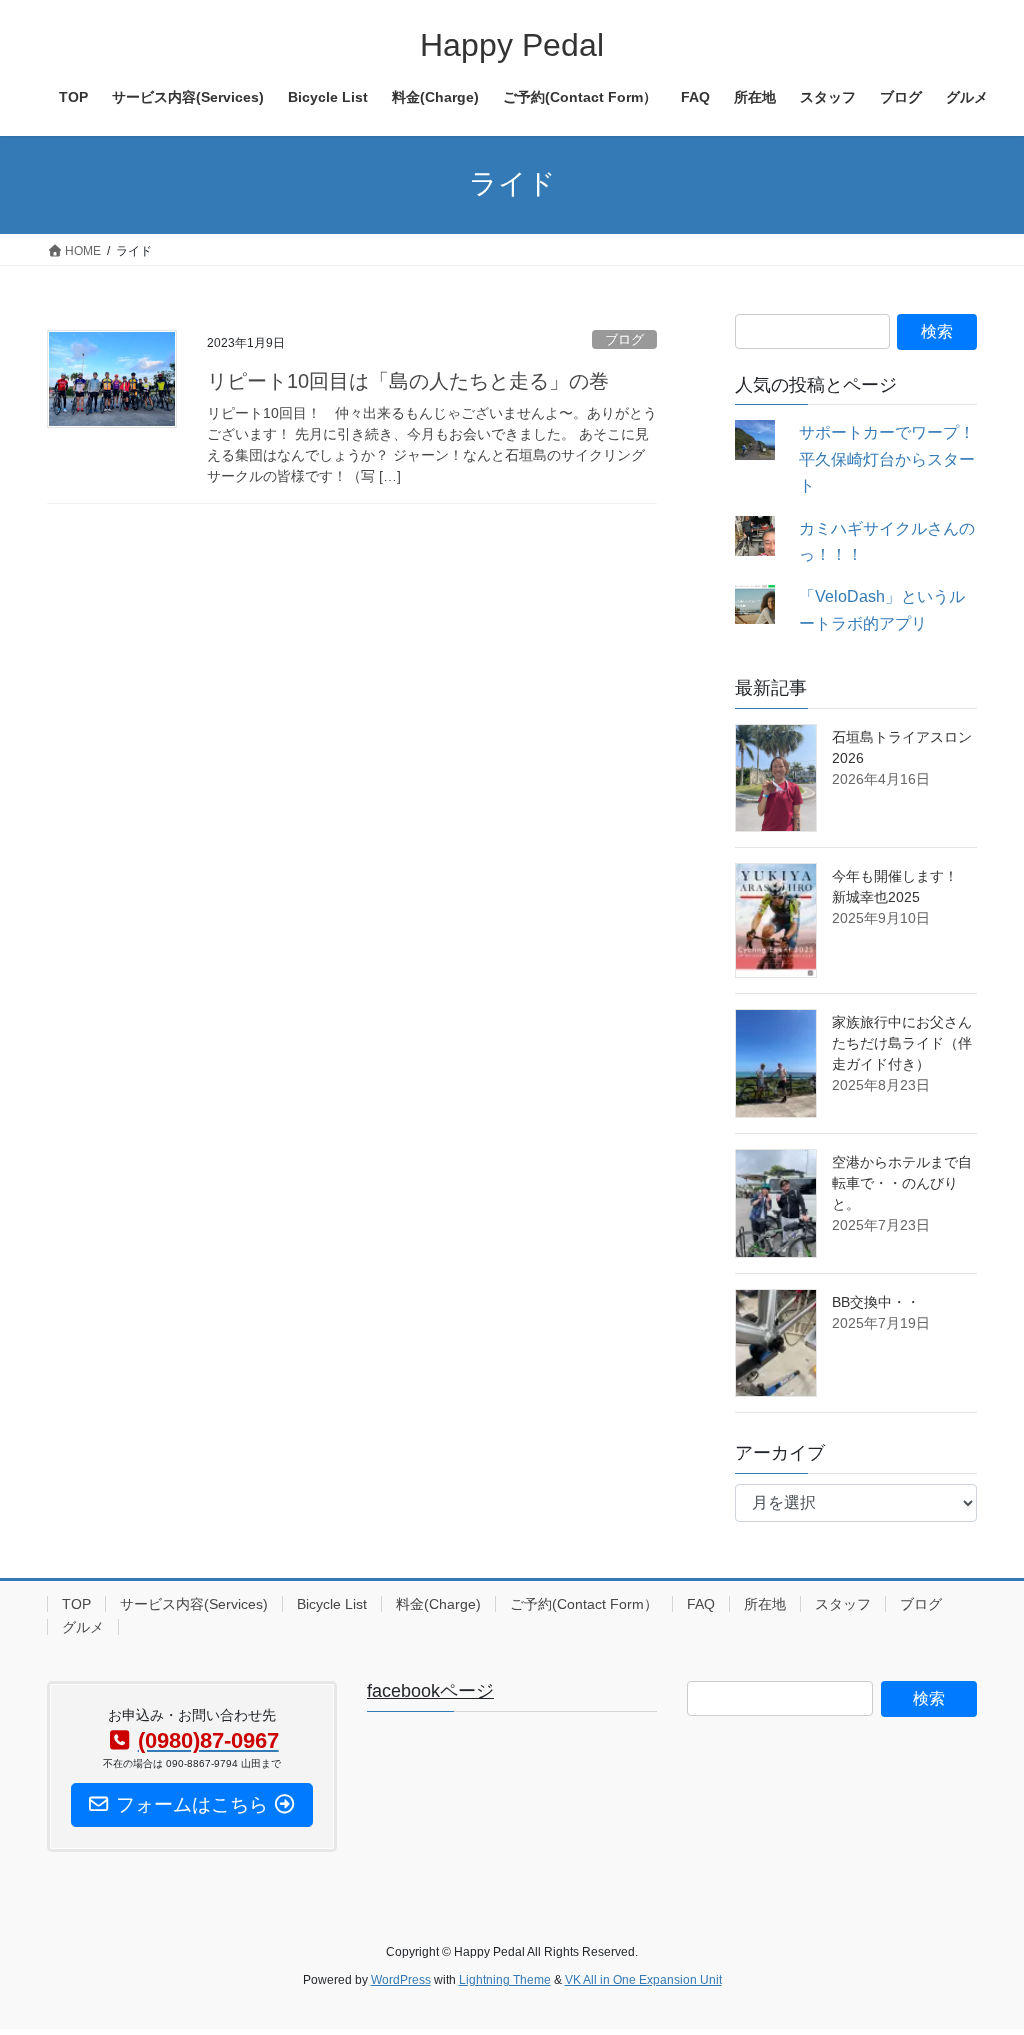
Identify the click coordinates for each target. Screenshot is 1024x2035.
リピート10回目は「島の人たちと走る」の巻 (408, 381)
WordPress (401, 1980)
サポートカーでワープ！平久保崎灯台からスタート (887, 459)
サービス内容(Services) (194, 1604)
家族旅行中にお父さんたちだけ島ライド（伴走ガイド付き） (902, 1043)
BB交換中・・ (876, 1302)
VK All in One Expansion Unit (643, 1980)
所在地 (765, 1604)
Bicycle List (332, 1604)
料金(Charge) (438, 1604)
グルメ (83, 1627)
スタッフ (843, 1604)
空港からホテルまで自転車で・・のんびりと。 (902, 1183)
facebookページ (430, 1691)
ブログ (624, 339)
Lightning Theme (505, 1980)
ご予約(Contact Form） (584, 1604)
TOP (76, 1604)
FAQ (701, 1604)
